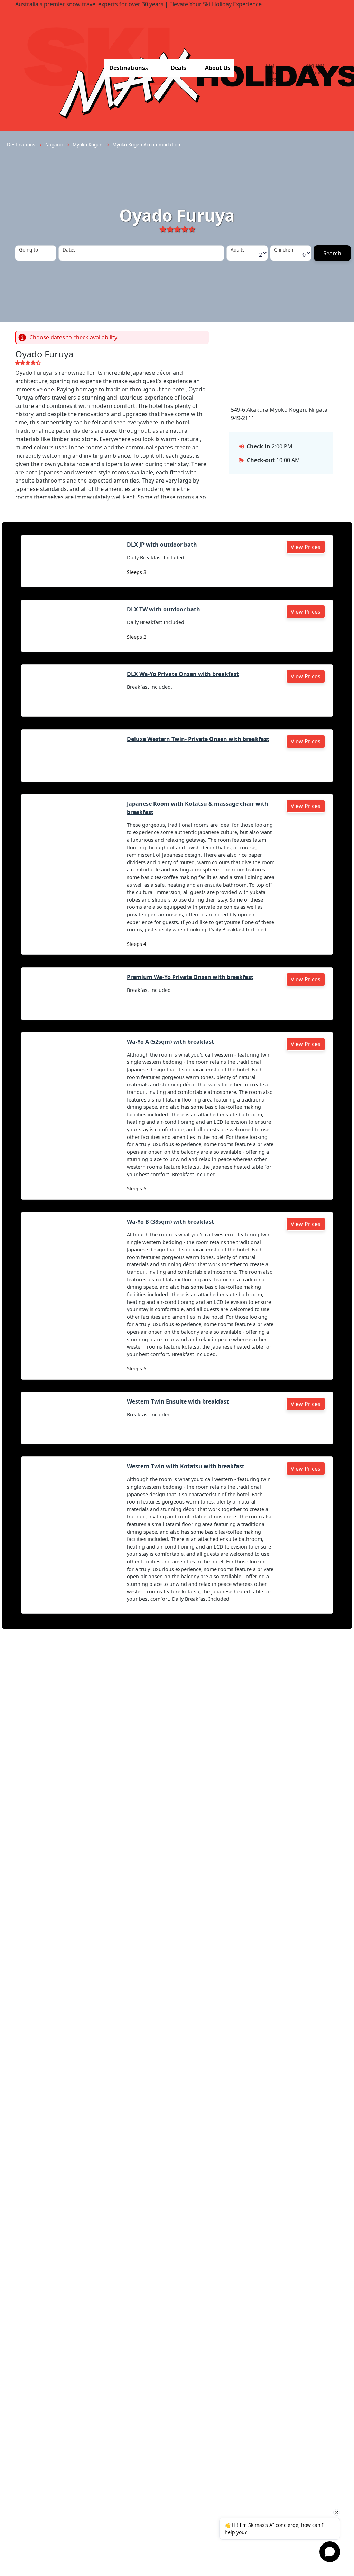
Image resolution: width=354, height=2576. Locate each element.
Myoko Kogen (88, 144)
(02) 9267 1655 (271, 72)
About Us (218, 68)
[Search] (332, 253)
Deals (178, 68)
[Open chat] (330, 2552)
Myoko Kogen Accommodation (146, 144)
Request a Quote (315, 69)
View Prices (306, 547)
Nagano (55, 144)
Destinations (127, 68)
